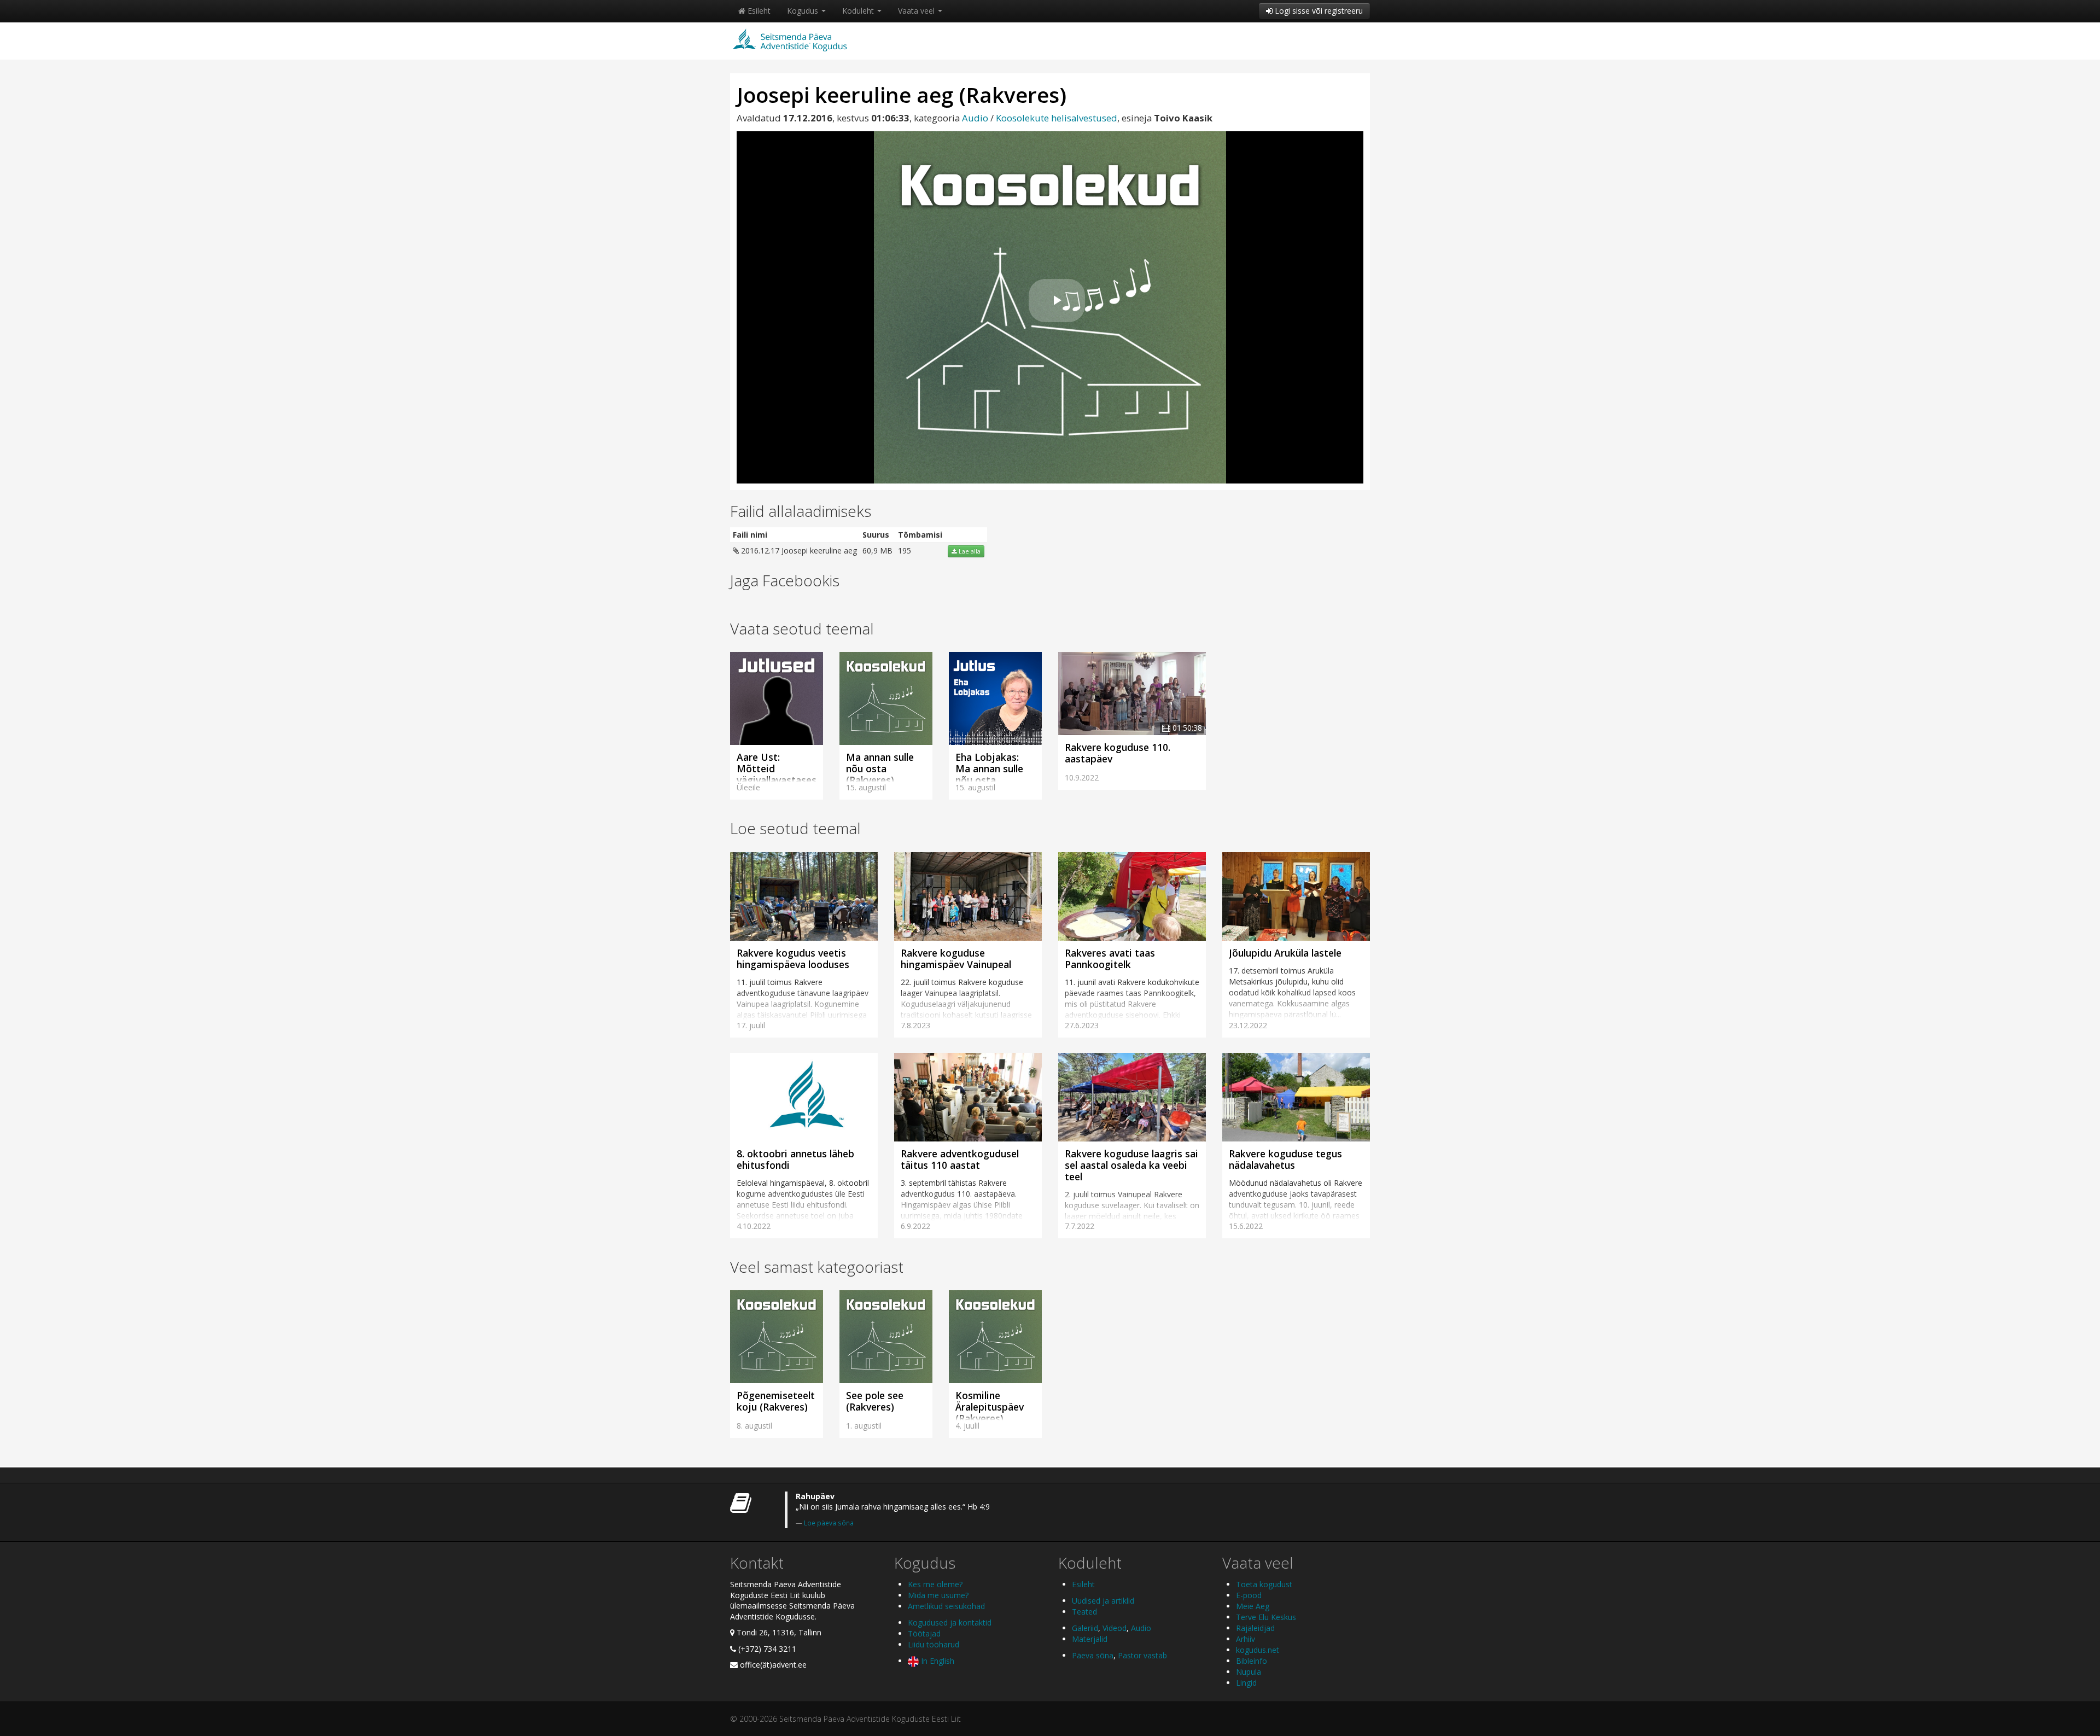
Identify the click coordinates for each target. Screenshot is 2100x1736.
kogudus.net (1258, 1650)
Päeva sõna (1093, 1655)
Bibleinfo (1252, 1661)
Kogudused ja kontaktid (950, 1623)
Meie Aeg (1253, 1606)
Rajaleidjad (1255, 1628)
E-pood (1249, 1595)
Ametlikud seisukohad (946, 1606)
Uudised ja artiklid (1103, 1601)
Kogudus (804, 11)
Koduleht (859, 11)
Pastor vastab (1142, 1655)
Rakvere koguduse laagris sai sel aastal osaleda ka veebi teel (1131, 1165)
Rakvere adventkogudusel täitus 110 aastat (960, 1159)
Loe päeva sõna (829, 1523)
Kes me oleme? (935, 1584)
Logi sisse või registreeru (1318, 11)
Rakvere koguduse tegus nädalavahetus (1285, 1159)
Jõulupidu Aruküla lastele (1285, 953)
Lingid (1246, 1683)
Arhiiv (1246, 1639)
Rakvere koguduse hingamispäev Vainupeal (956, 959)
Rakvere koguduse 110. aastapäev (1118, 753)
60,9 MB (877, 550)
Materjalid (1090, 1639)
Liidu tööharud (934, 1644)
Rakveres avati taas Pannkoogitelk (1110, 959)
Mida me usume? (938, 1595)
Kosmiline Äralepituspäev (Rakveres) (990, 1407)
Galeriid (1085, 1628)
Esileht (758, 11)
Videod (1115, 1628)
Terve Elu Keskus (1266, 1617)
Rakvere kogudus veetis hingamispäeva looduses (793, 959)
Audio (975, 118)
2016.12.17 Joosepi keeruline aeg (798, 550)
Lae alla (969, 551)
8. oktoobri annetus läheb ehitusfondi (795, 1159)
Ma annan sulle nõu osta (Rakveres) (880, 768)
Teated (1084, 1612)
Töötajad (924, 1633)
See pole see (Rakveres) (875, 1401)
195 (905, 550)
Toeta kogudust (1264, 1584)
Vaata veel (917, 11)
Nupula (1249, 1672)
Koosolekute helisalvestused (1057, 118)
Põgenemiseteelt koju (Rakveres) (776, 1401)
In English (937, 1661)
